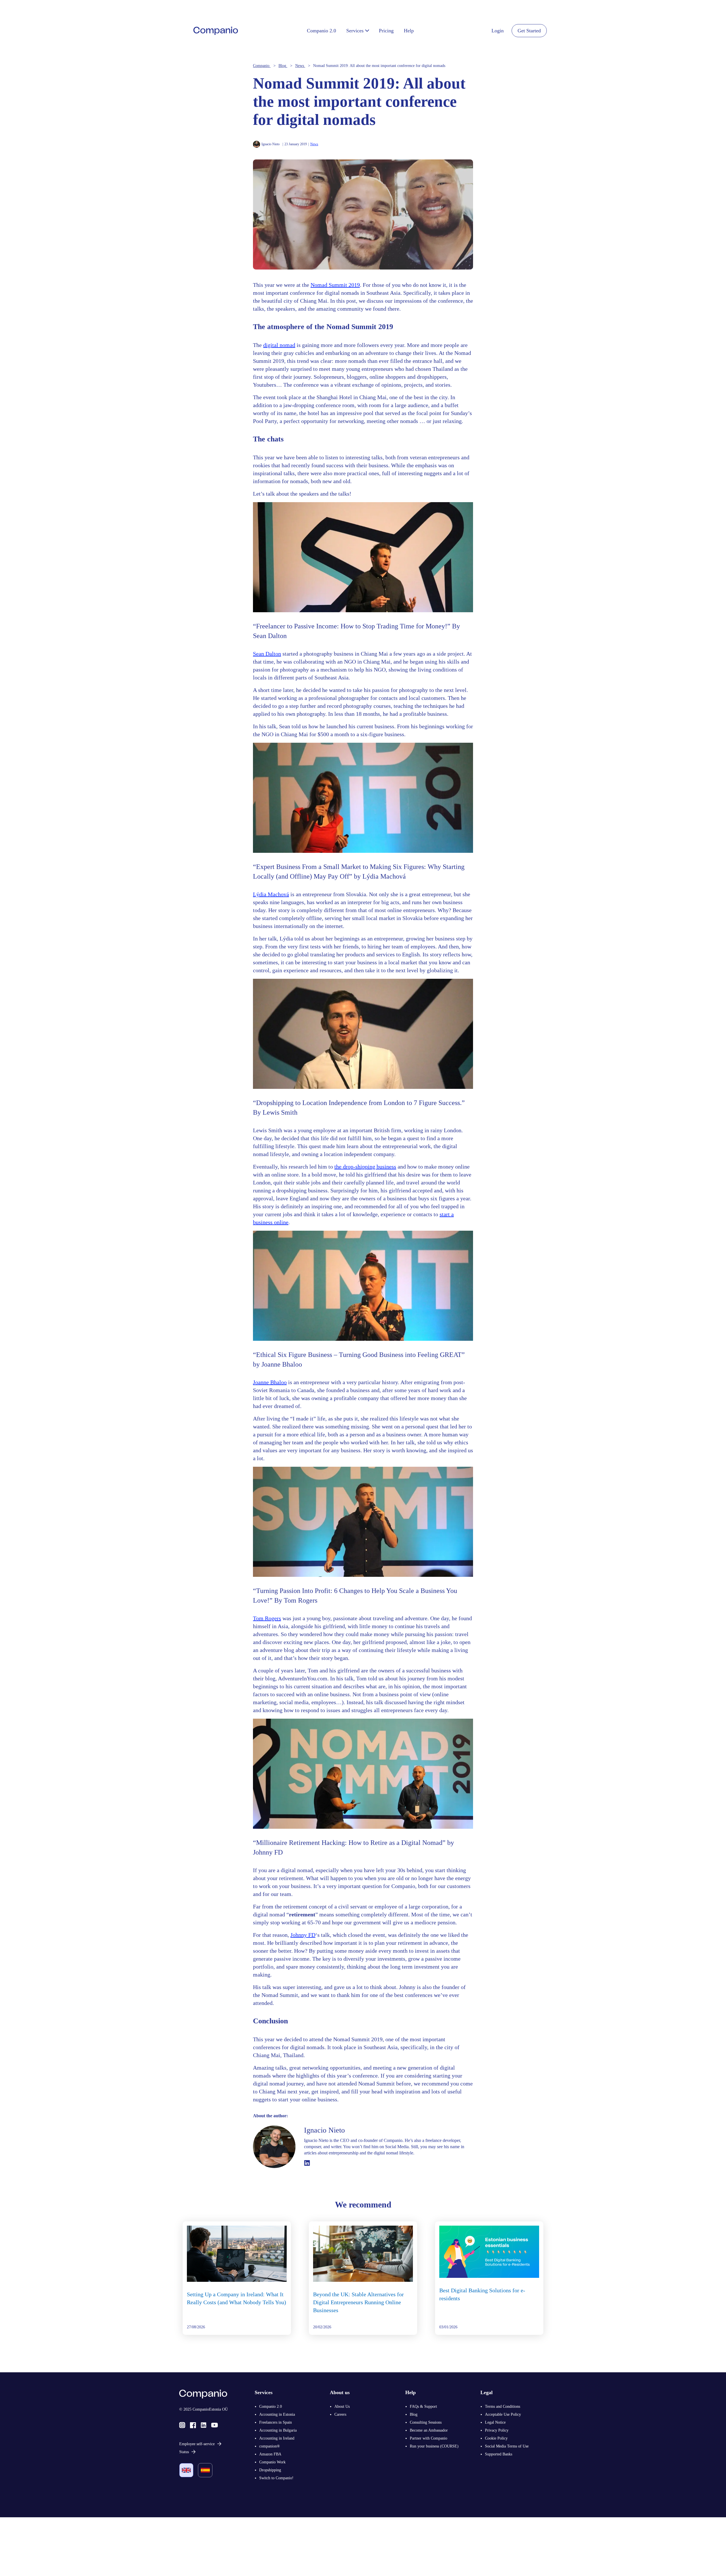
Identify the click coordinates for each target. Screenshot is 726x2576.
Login (498, 31)
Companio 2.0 (271, 2406)
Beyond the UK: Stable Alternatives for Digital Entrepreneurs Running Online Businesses (358, 2302)
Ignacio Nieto (271, 144)
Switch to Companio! (276, 2478)
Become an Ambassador (429, 2430)
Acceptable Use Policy (503, 2414)
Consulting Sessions (426, 2422)
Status (184, 2452)
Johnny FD (303, 1935)
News (314, 144)
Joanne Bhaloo (270, 1382)
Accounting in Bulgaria (278, 2430)
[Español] (205, 2470)
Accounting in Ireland (277, 2438)
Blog (414, 2414)
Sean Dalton (267, 654)
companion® (270, 2446)
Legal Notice (495, 2422)
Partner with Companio (429, 2438)
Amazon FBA (270, 2454)
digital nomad (279, 345)
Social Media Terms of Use (507, 2446)
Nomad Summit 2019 (335, 285)
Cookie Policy (496, 2438)
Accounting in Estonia (277, 2414)
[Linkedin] (203, 2425)
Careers (340, 2414)
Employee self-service (197, 2444)
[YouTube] (215, 2425)
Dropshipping (270, 2470)
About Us (342, 2406)
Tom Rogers (267, 1618)
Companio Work (272, 2462)
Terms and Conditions (503, 2406)
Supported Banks (499, 2454)
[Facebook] (193, 2425)
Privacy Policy (497, 2430)
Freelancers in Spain (276, 2422)
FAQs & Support (423, 2406)
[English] (186, 2470)
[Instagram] (182, 2425)
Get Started (529, 31)
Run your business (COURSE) (434, 2446)
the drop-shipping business (365, 1167)
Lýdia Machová (271, 894)
